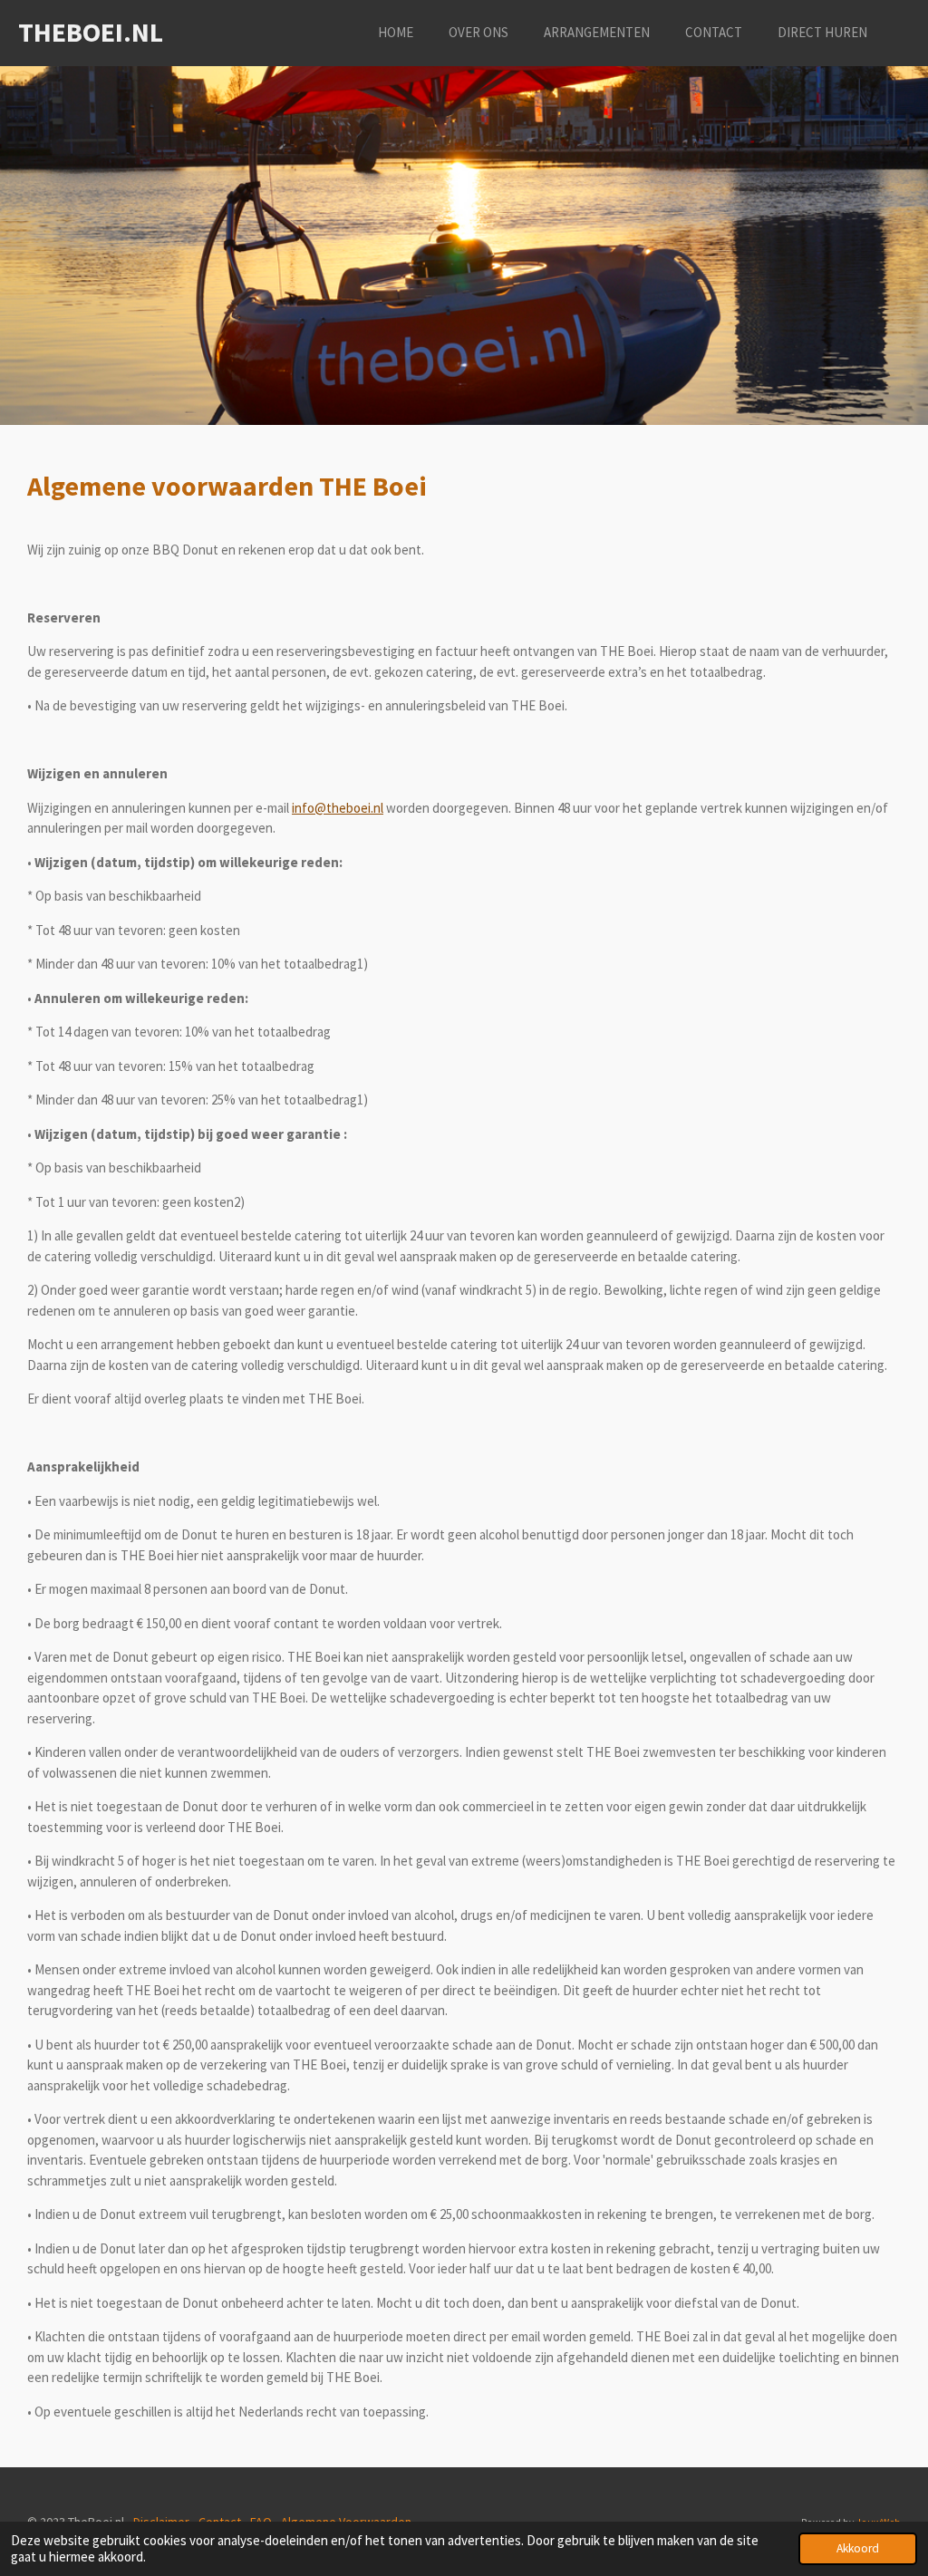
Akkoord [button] (858, 2548)
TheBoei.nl (91, 32)
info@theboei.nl (338, 808)
